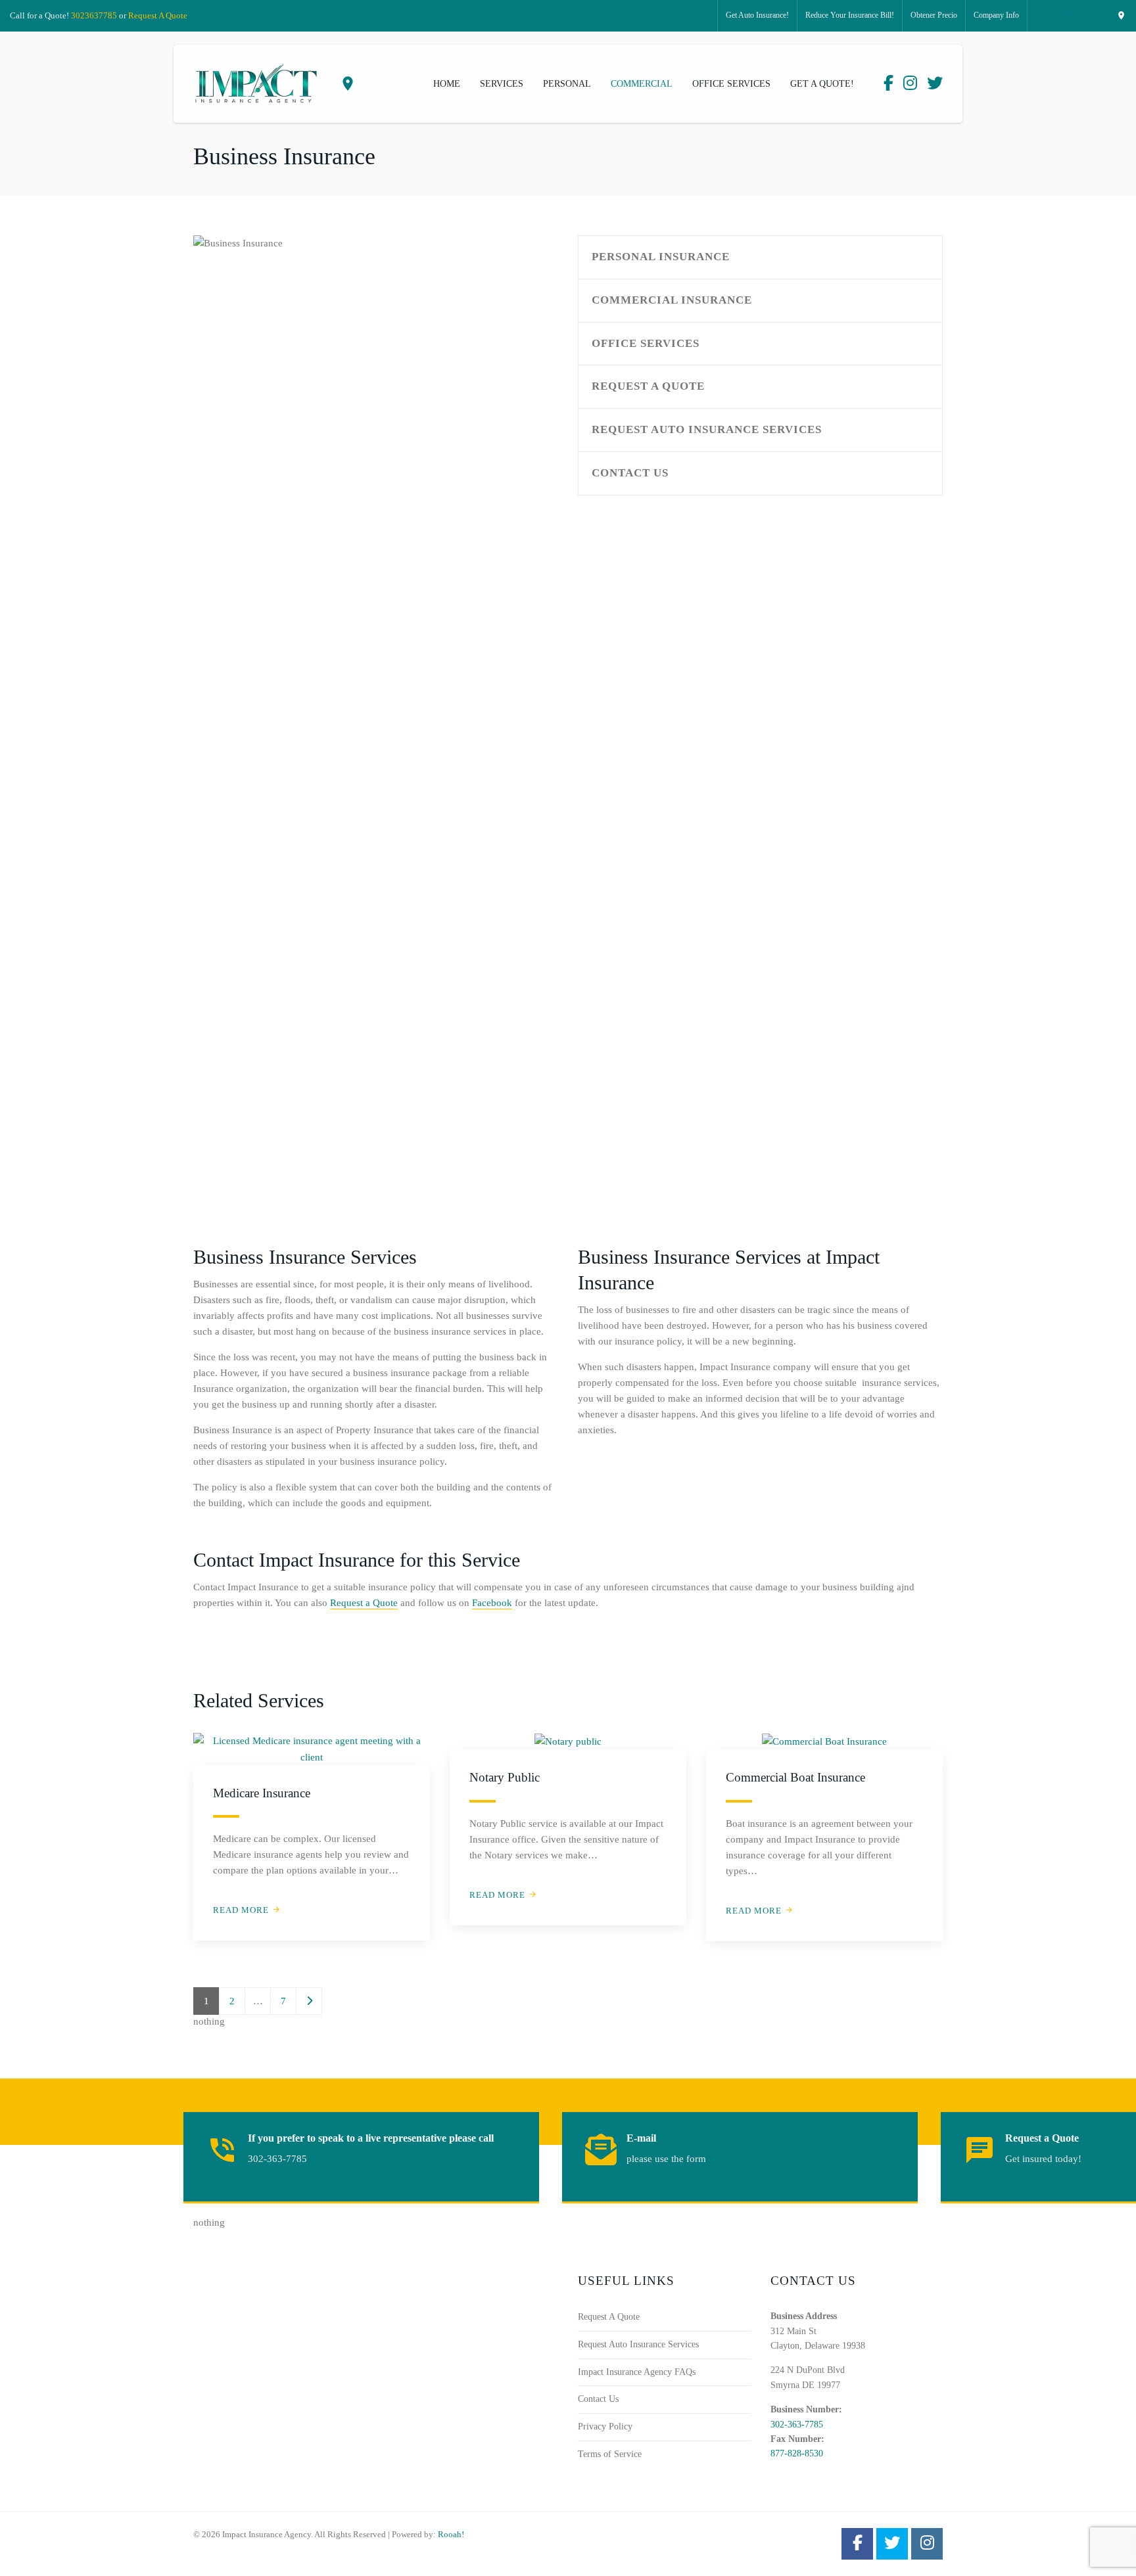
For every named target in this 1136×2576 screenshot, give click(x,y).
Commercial (642, 84)
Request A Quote (158, 15)
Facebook (492, 1603)
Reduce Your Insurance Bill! (850, 15)
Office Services (731, 84)
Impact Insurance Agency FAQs (637, 2372)
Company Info (996, 15)
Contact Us (630, 473)
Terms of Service (610, 2454)
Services (502, 84)
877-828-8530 (797, 2453)
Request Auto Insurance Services (707, 429)
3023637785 (94, 15)
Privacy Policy (605, 2426)
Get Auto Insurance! (757, 15)
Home (447, 84)
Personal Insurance (661, 257)
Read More (241, 1910)
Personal (567, 84)
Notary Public (505, 1777)
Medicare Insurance (262, 1793)
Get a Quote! (822, 84)
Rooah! (451, 2534)
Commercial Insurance (672, 300)
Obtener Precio (934, 15)
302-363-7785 (797, 2425)
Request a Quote (364, 1603)
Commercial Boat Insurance (795, 1777)
